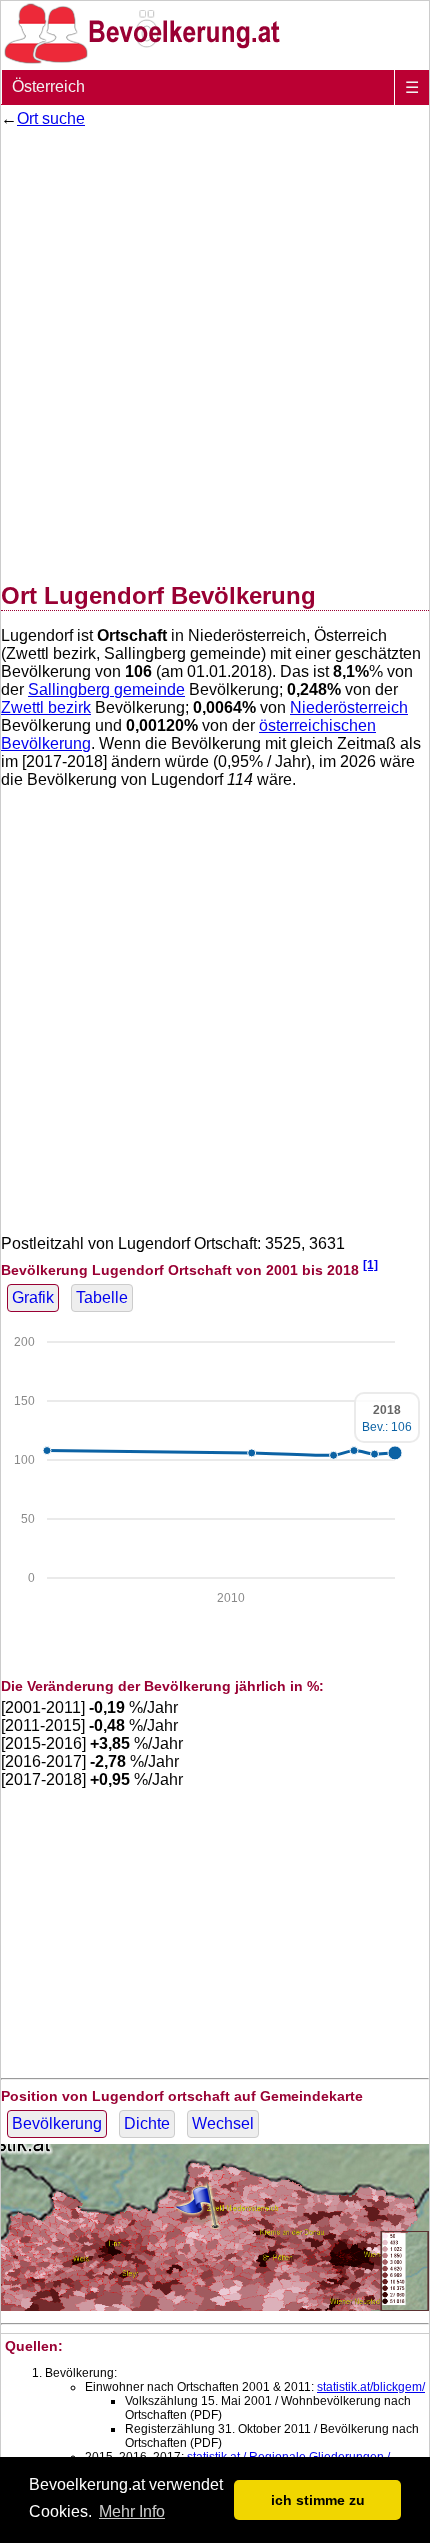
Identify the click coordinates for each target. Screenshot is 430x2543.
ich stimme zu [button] (318, 2500)
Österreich (48, 86)
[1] (370, 1264)
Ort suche (51, 118)
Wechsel (223, 2123)
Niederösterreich (349, 707)
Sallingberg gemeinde (106, 689)
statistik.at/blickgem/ (371, 2387)
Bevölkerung (57, 2123)
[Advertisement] (215, 351)
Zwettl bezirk (46, 707)
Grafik (33, 1297)
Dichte (147, 2123)
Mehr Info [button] (132, 2511)
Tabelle (102, 1297)
